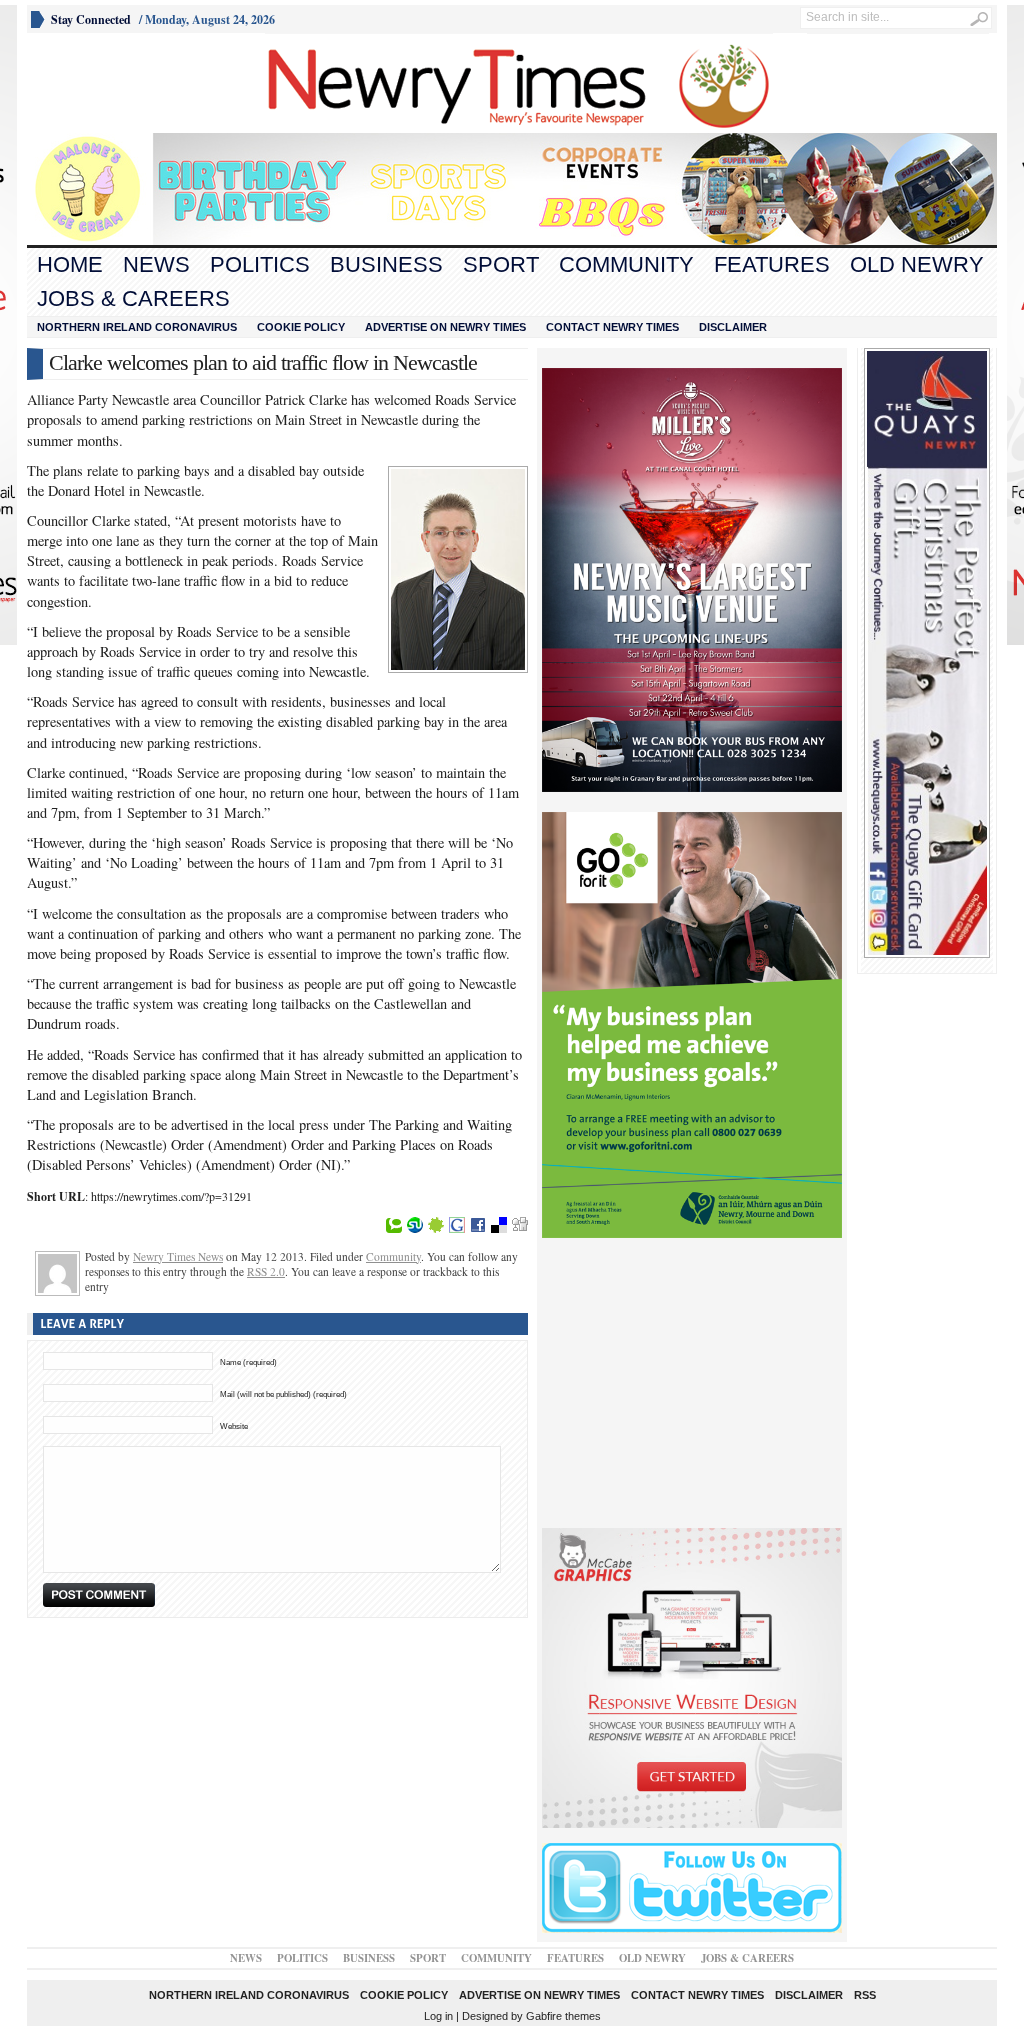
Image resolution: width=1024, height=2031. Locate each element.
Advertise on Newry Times (445, 327)
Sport (501, 264)
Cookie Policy (301, 327)
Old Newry (917, 264)
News (156, 264)
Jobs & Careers (133, 298)
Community (626, 264)
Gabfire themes (563, 2016)
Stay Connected (91, 19)
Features (772, 264)
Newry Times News (178, 1256)
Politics (260, 264)
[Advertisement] (138, 83)
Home (70, 264)
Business (386, 264)
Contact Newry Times (612, 327)
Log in (438, 2016)
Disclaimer (733, 327)
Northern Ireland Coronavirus (137, 327)
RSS (865, 1995)
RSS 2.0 (266, 1271)
